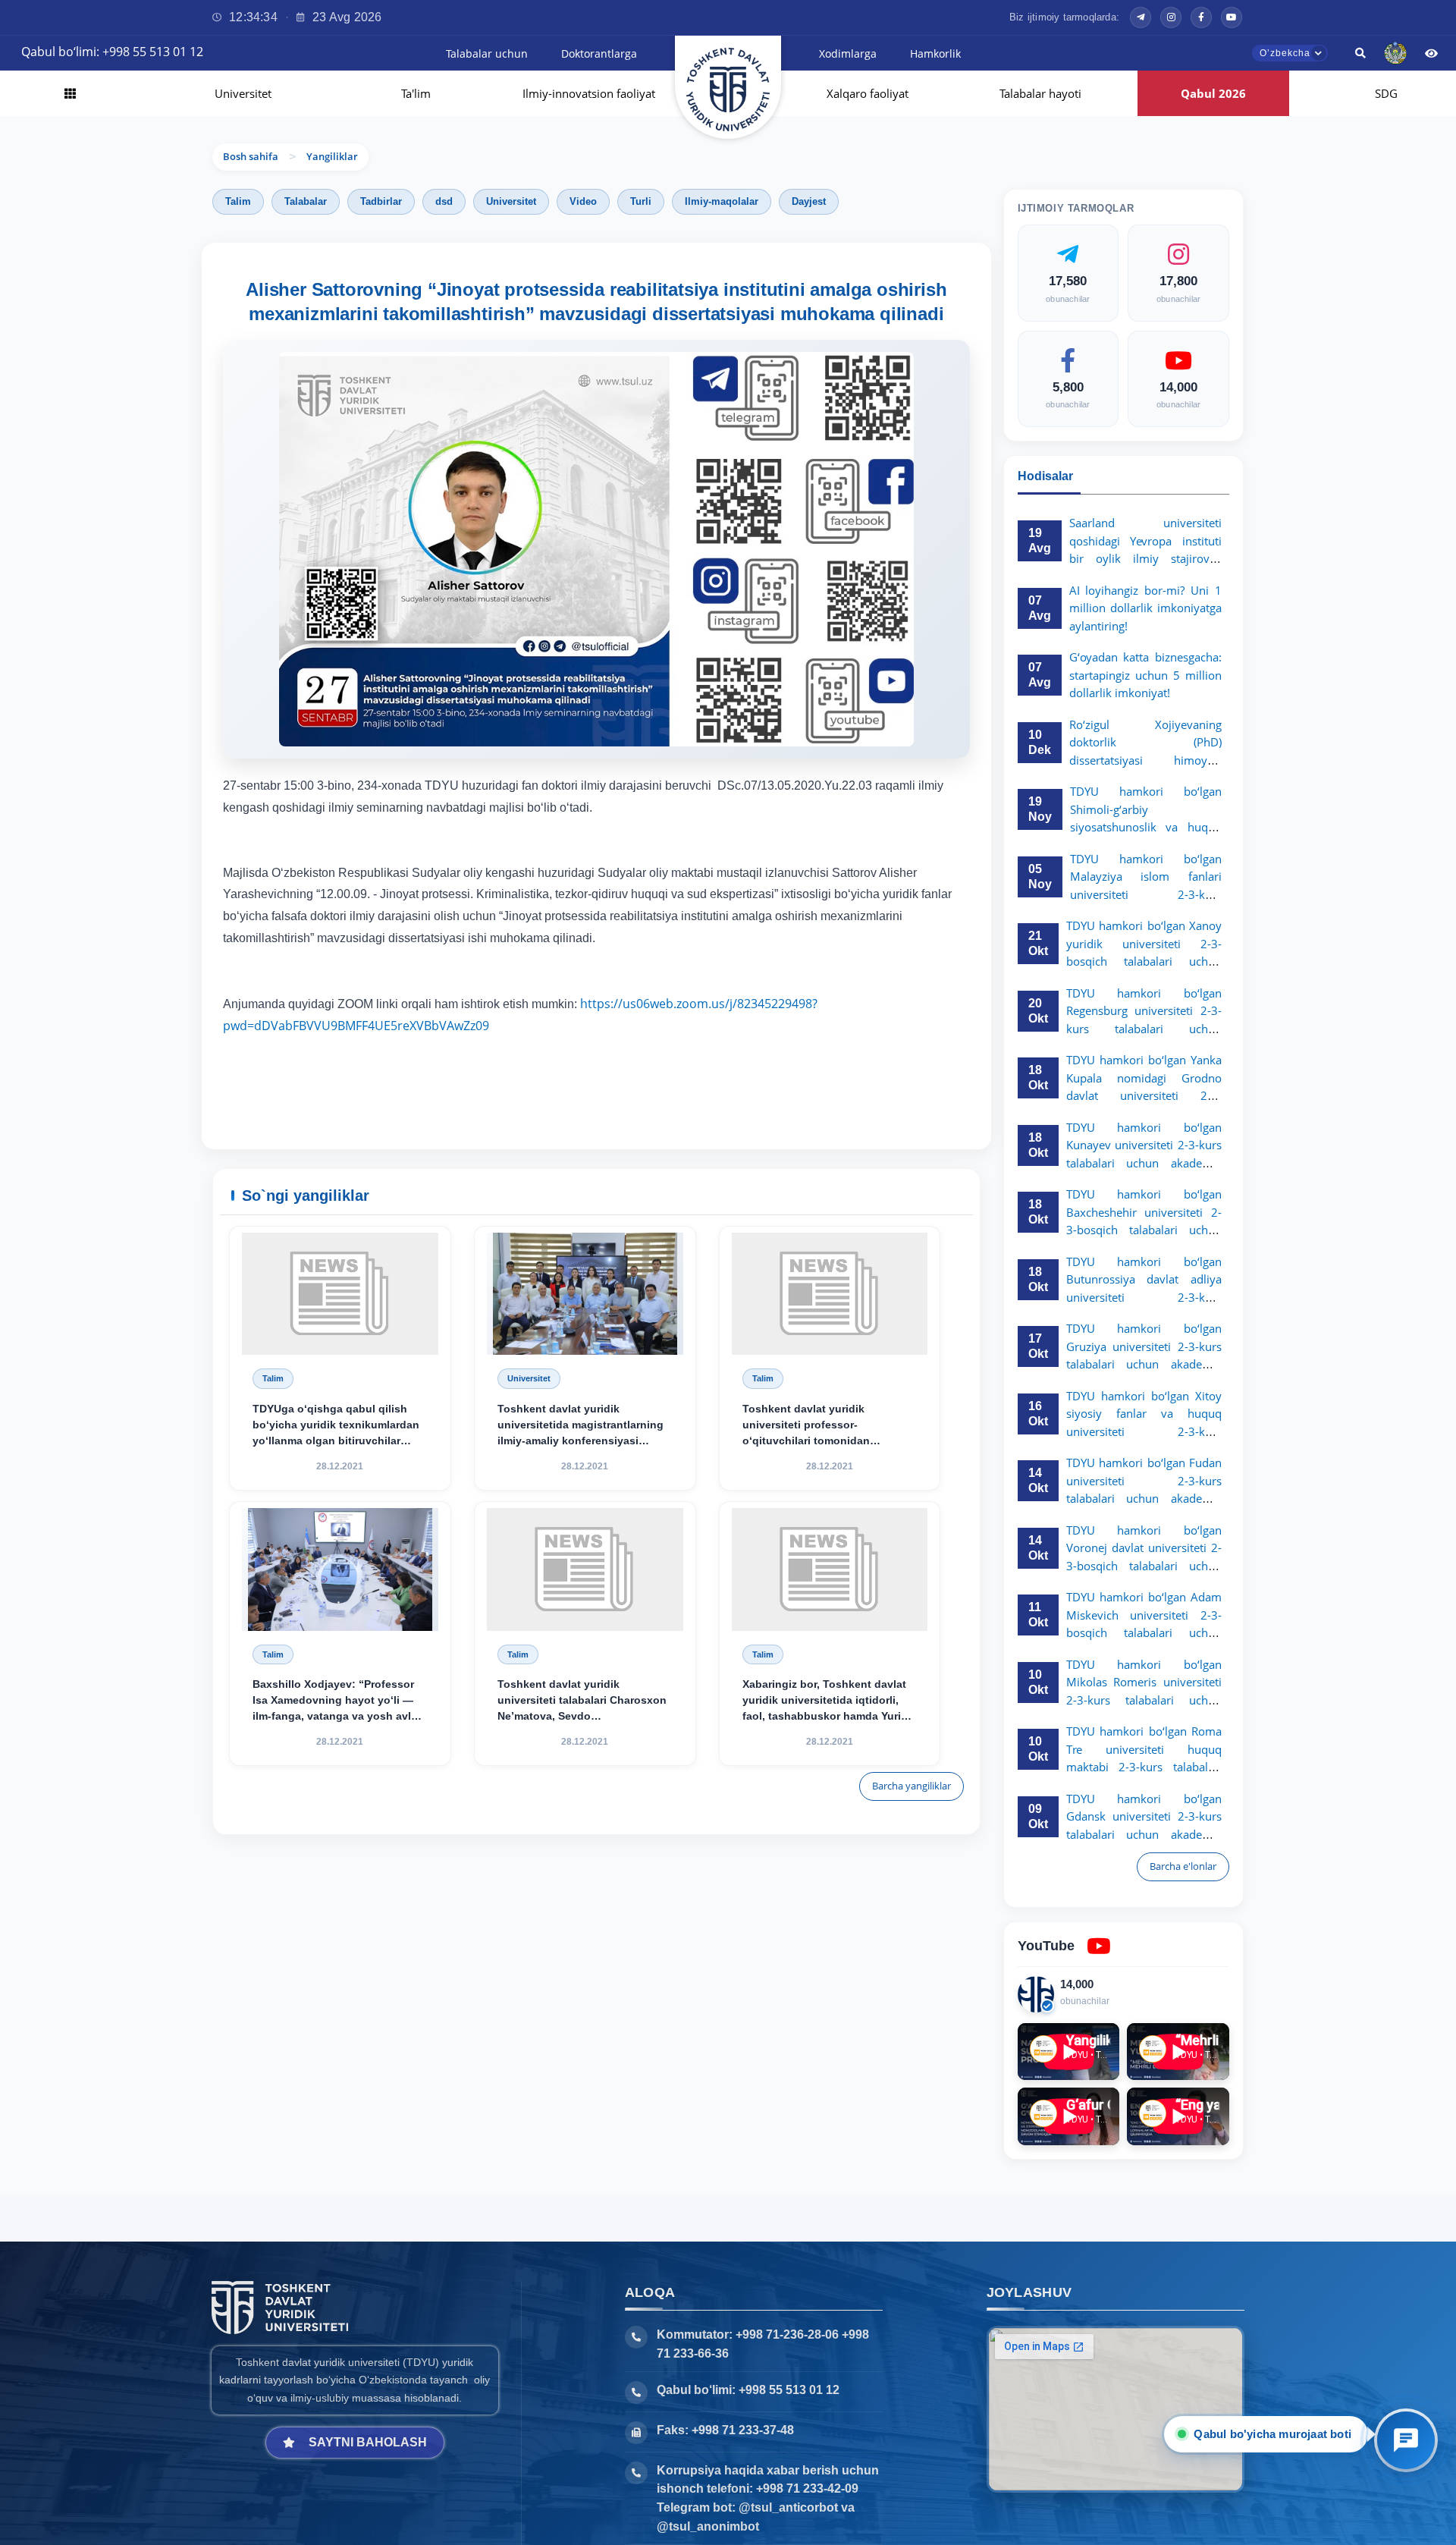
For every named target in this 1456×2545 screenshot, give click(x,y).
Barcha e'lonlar (1183, 1866)
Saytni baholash (368, 2442)
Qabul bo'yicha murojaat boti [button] (1271, 2434)
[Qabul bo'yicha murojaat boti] (1406, 2440)
